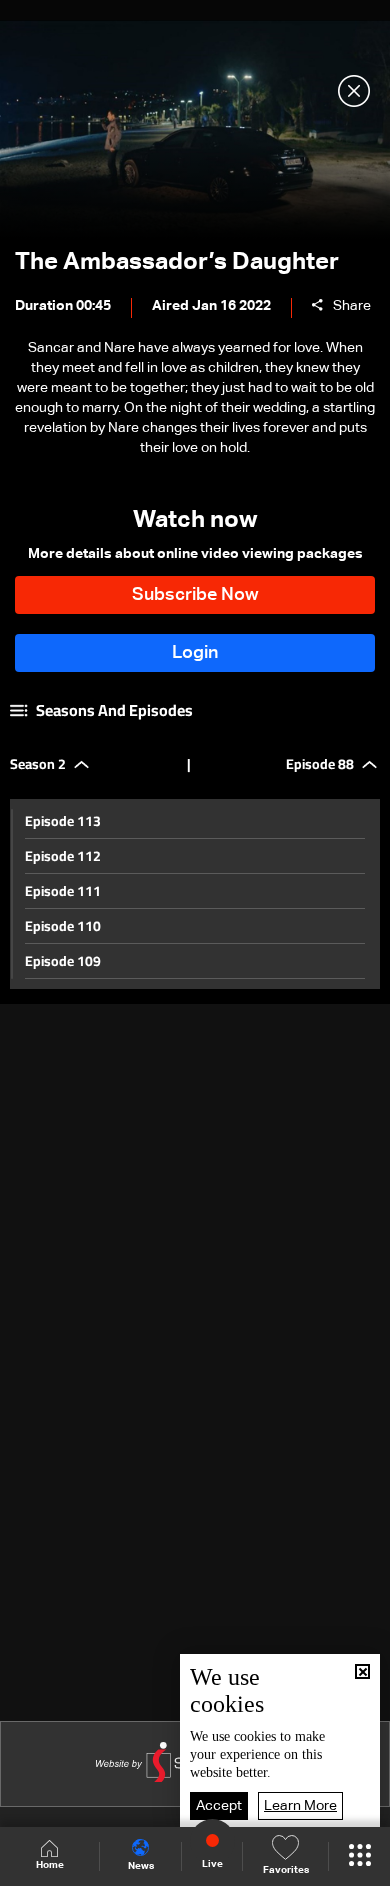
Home (50, 1865)
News (141, 1866)
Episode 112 (63, 856)
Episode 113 (63, 821)
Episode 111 (63, 891)
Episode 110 (63, 926)
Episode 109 (63, 961)
